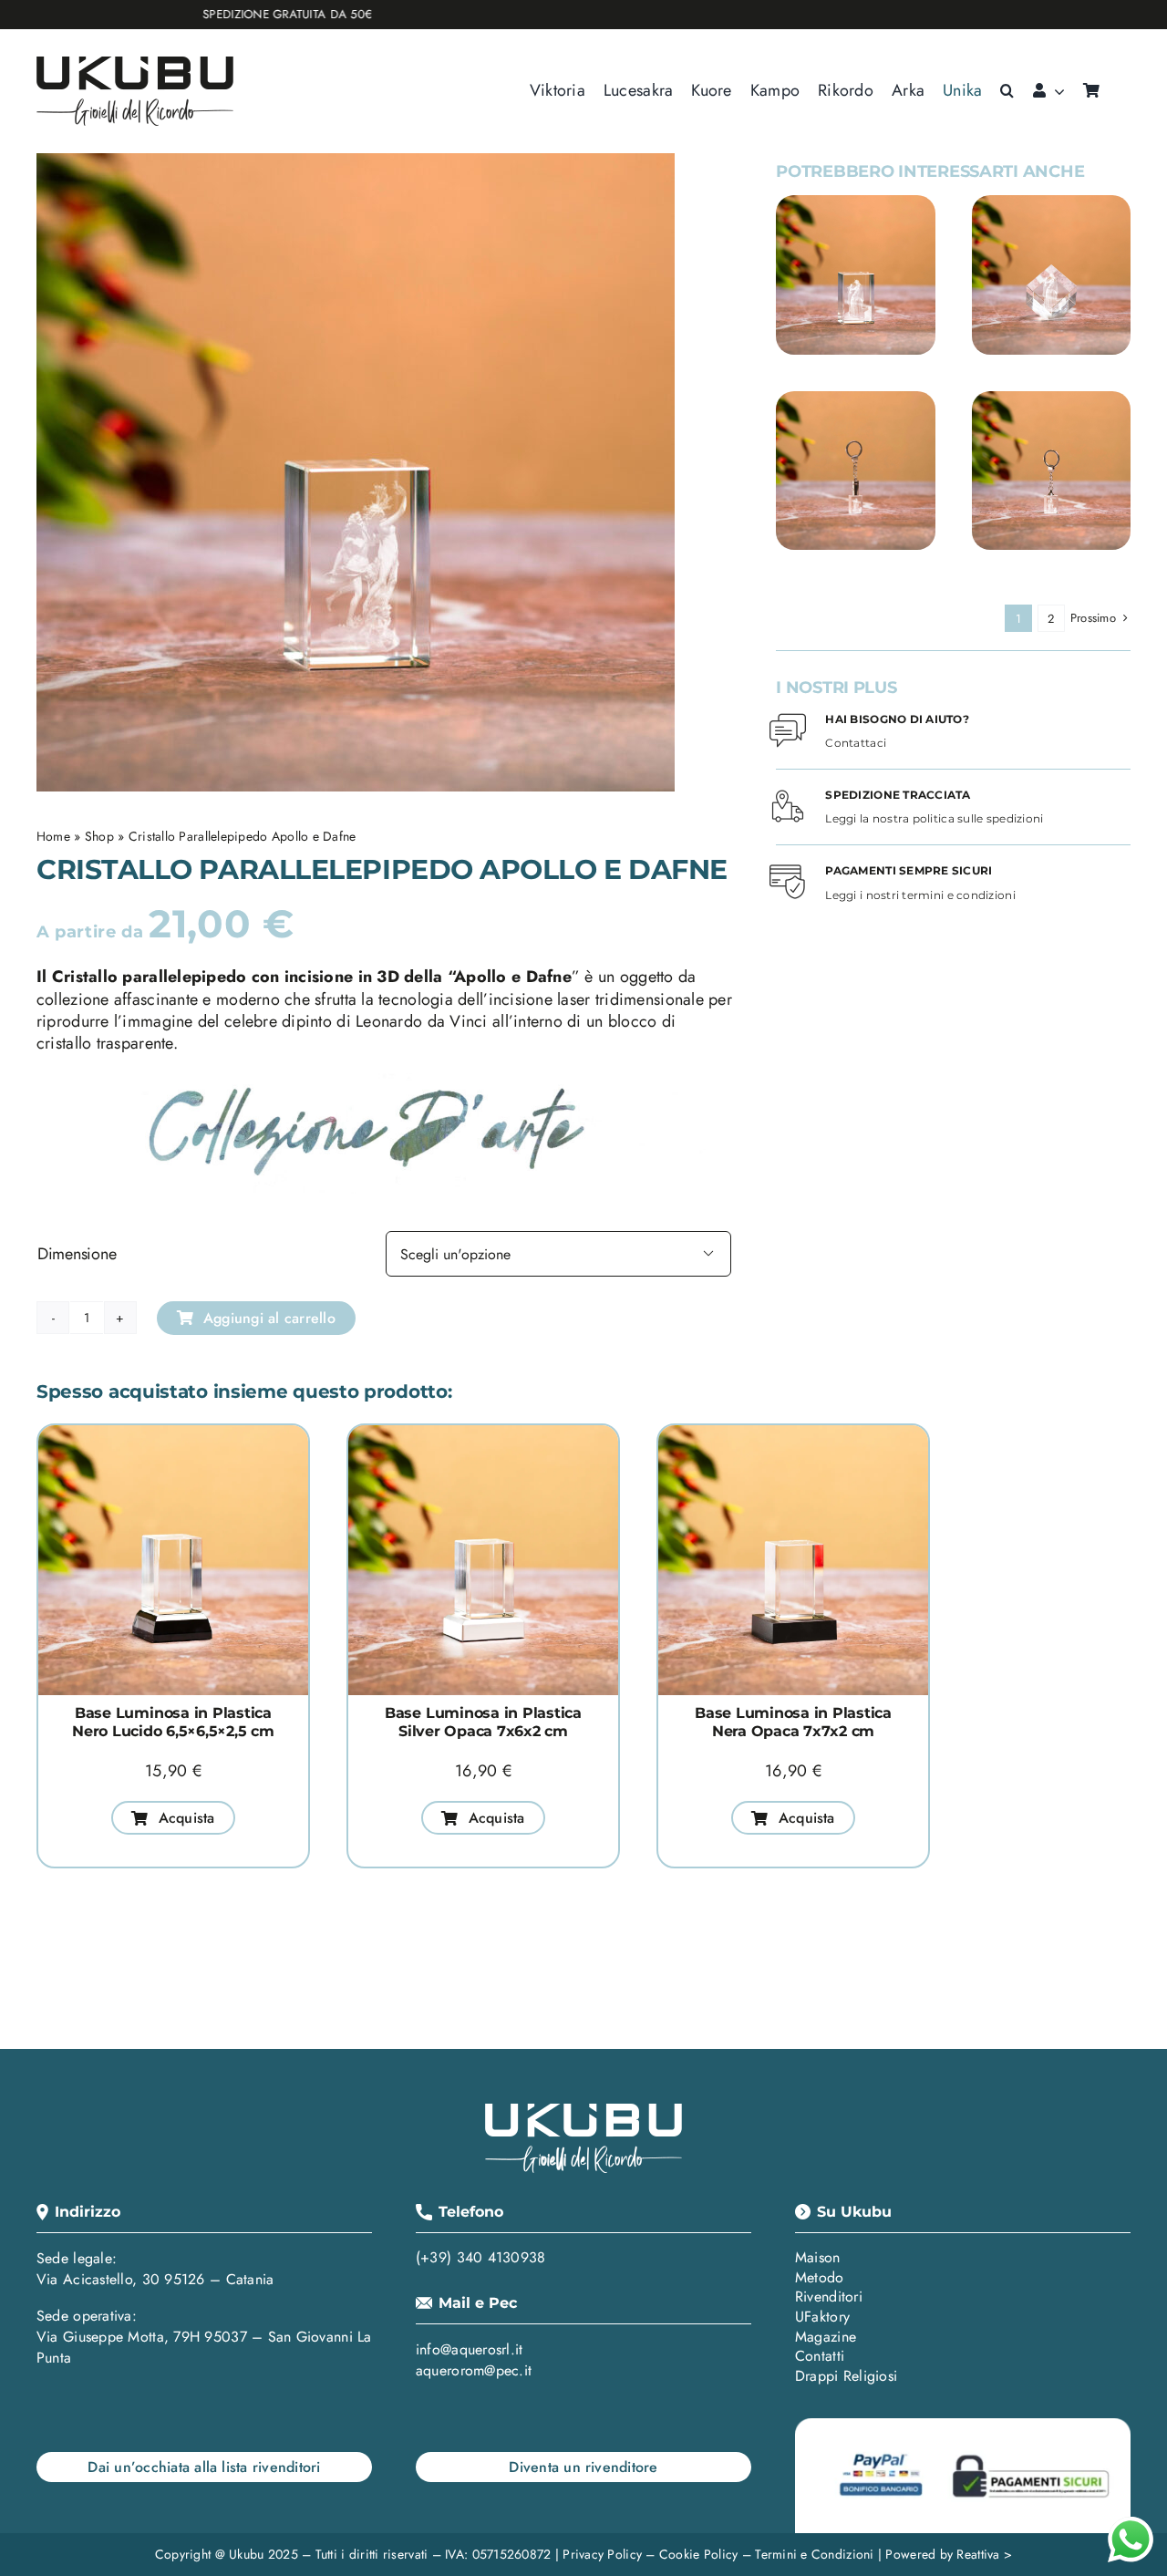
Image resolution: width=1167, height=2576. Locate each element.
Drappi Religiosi (846, 2376)
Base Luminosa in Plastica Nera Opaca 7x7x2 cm (793, 1722)
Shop (99, 836)
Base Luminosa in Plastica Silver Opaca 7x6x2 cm (483, 1722)
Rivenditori (829, 2297)
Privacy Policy (602, 2554)
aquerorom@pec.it (474, 2370)
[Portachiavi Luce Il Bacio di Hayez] (855, 399)
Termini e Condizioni (814, 2554)
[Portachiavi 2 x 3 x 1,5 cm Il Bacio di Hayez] (1051, 399)
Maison (818, 2257)
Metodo (820, 2277)
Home (53, 836)
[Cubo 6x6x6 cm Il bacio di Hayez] (1051, 203)
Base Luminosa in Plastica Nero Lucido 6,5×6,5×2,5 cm (173, 1722)
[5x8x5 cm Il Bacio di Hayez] (855, 203)
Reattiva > (984, 2554)
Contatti (820, 2356)
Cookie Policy (699, 2554)
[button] (1007, 91)
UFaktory (822, 2317)
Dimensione (77, 1254)
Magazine (826, 2337)
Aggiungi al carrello (269, 1318)
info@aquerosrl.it (470, 2349)
